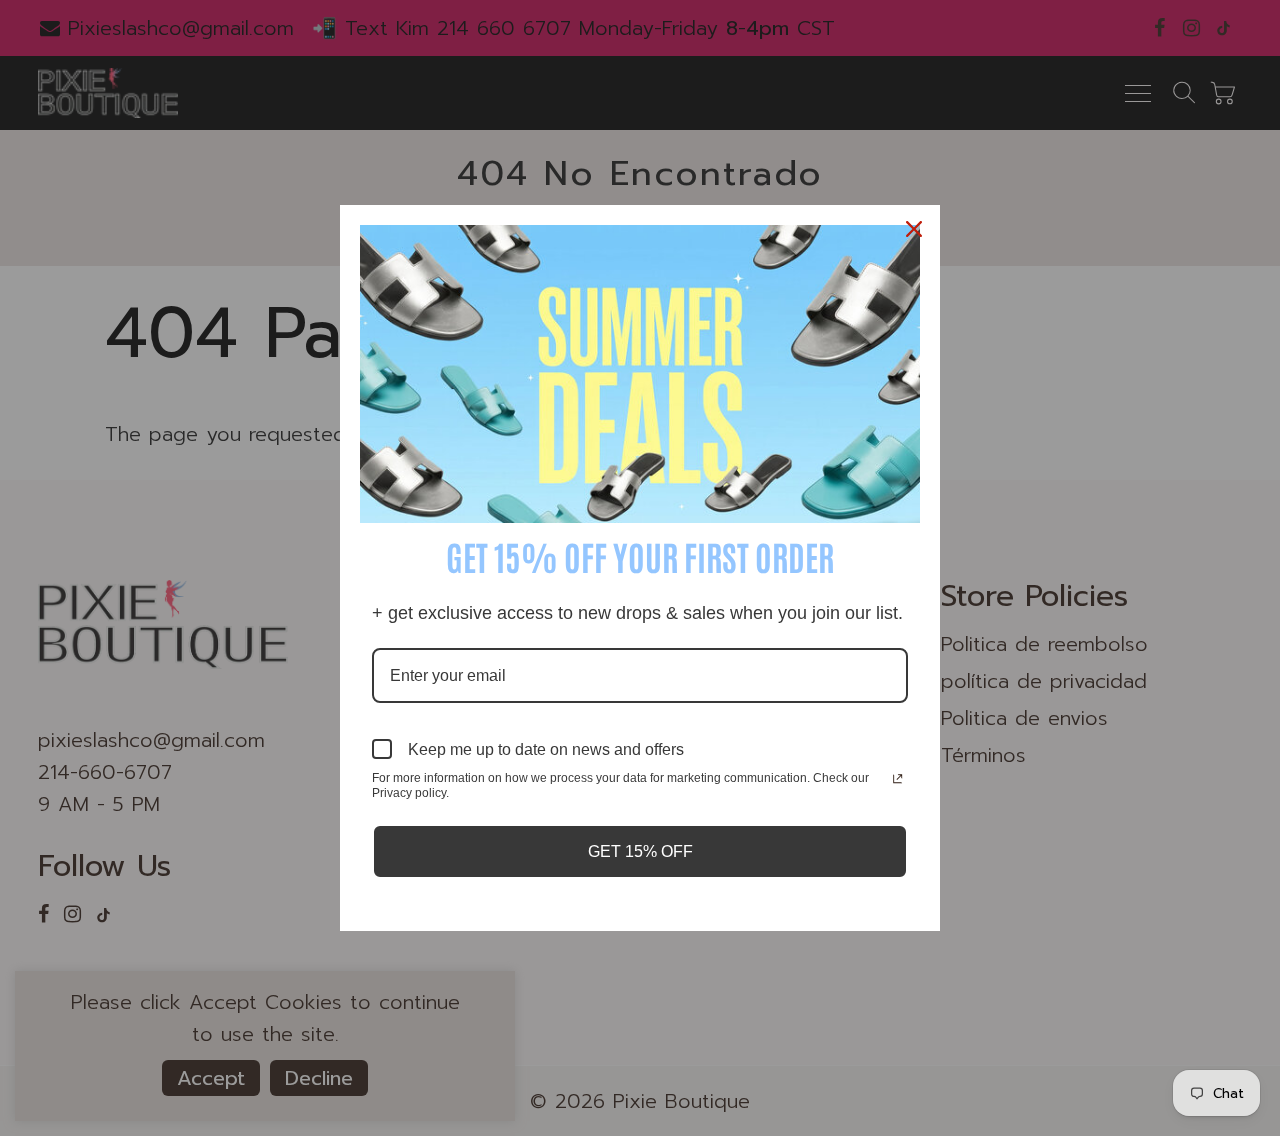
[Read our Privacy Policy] (897, 780)
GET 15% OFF (640, 851)
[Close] (916, 229)
